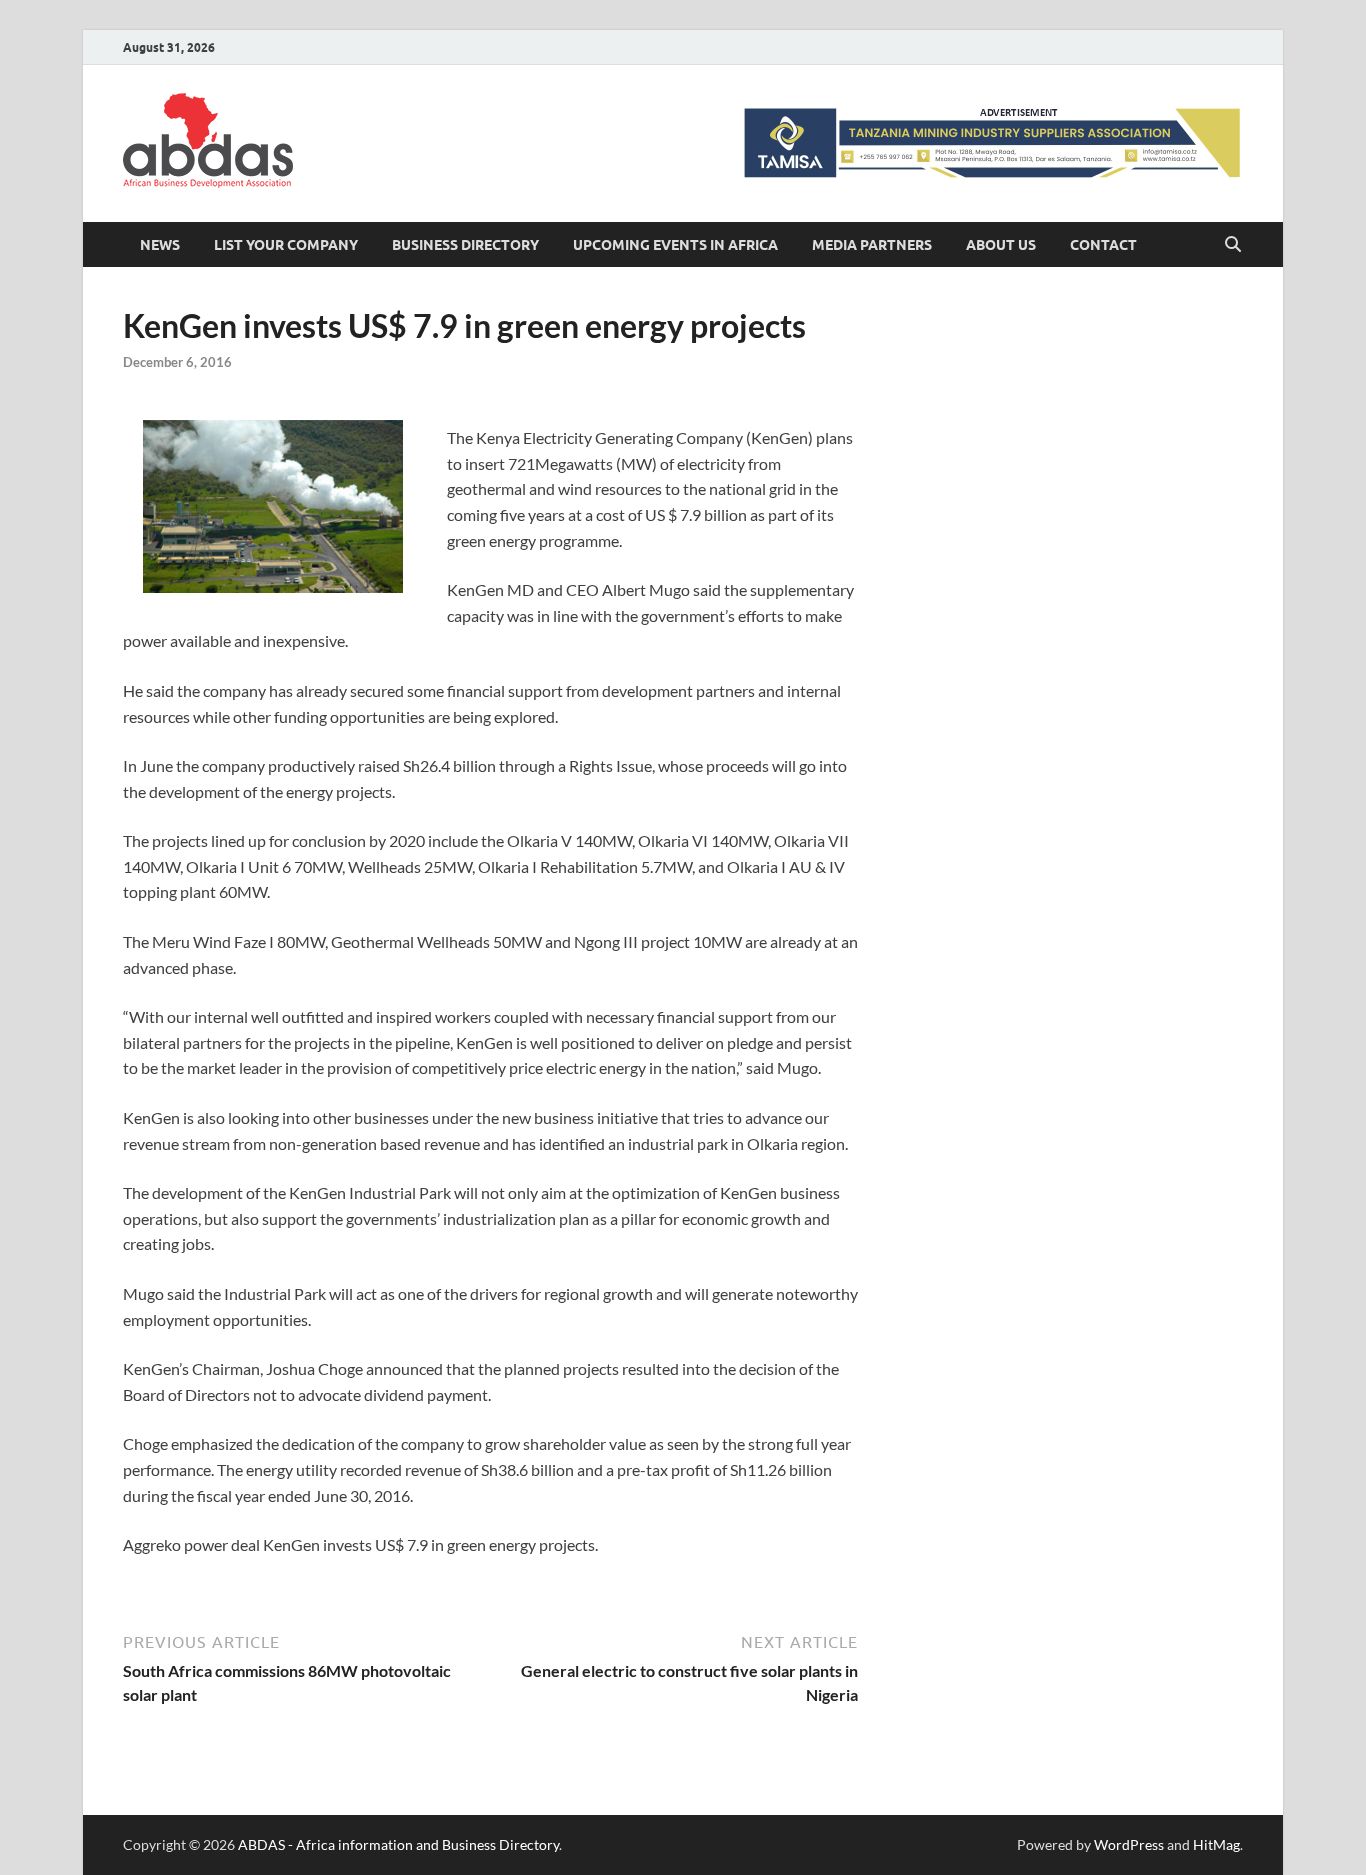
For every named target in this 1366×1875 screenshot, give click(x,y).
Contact (1103, 245)
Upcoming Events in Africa (675, 245)
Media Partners (872, 245)
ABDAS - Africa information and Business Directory (398, 1844)
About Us (1001, 245)
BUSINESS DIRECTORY (465, 245)
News (160, 245)
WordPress (1129, 1844)
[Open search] (1233, 245)
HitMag (1216, 1844)
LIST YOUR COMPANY (286, 245)
